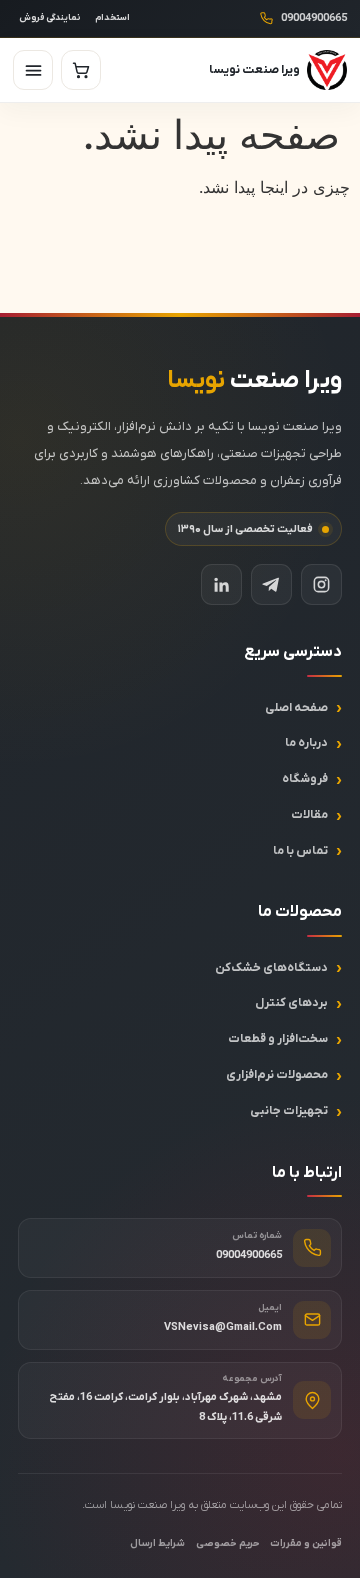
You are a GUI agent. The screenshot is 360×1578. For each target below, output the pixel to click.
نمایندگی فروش (49, 18)
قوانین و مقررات (306, 1543)
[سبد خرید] (81, 70)
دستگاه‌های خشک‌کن (271, 968)
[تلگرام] (271, 584)
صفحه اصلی (296, 708)
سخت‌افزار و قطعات (278, 1039)
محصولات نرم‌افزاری (277, 1075)
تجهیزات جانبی (289, 1111)
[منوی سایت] (33, 70)
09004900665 (314, 18)
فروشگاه (305, 779)
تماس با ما (300, 851)
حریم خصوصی (227, 1543)
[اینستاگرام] (321, 584)
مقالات (309, 815)
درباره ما (306, 743)
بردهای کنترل (291, 1003)
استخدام (112, 18)
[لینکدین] (221, 584)
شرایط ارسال (157, 1543)
